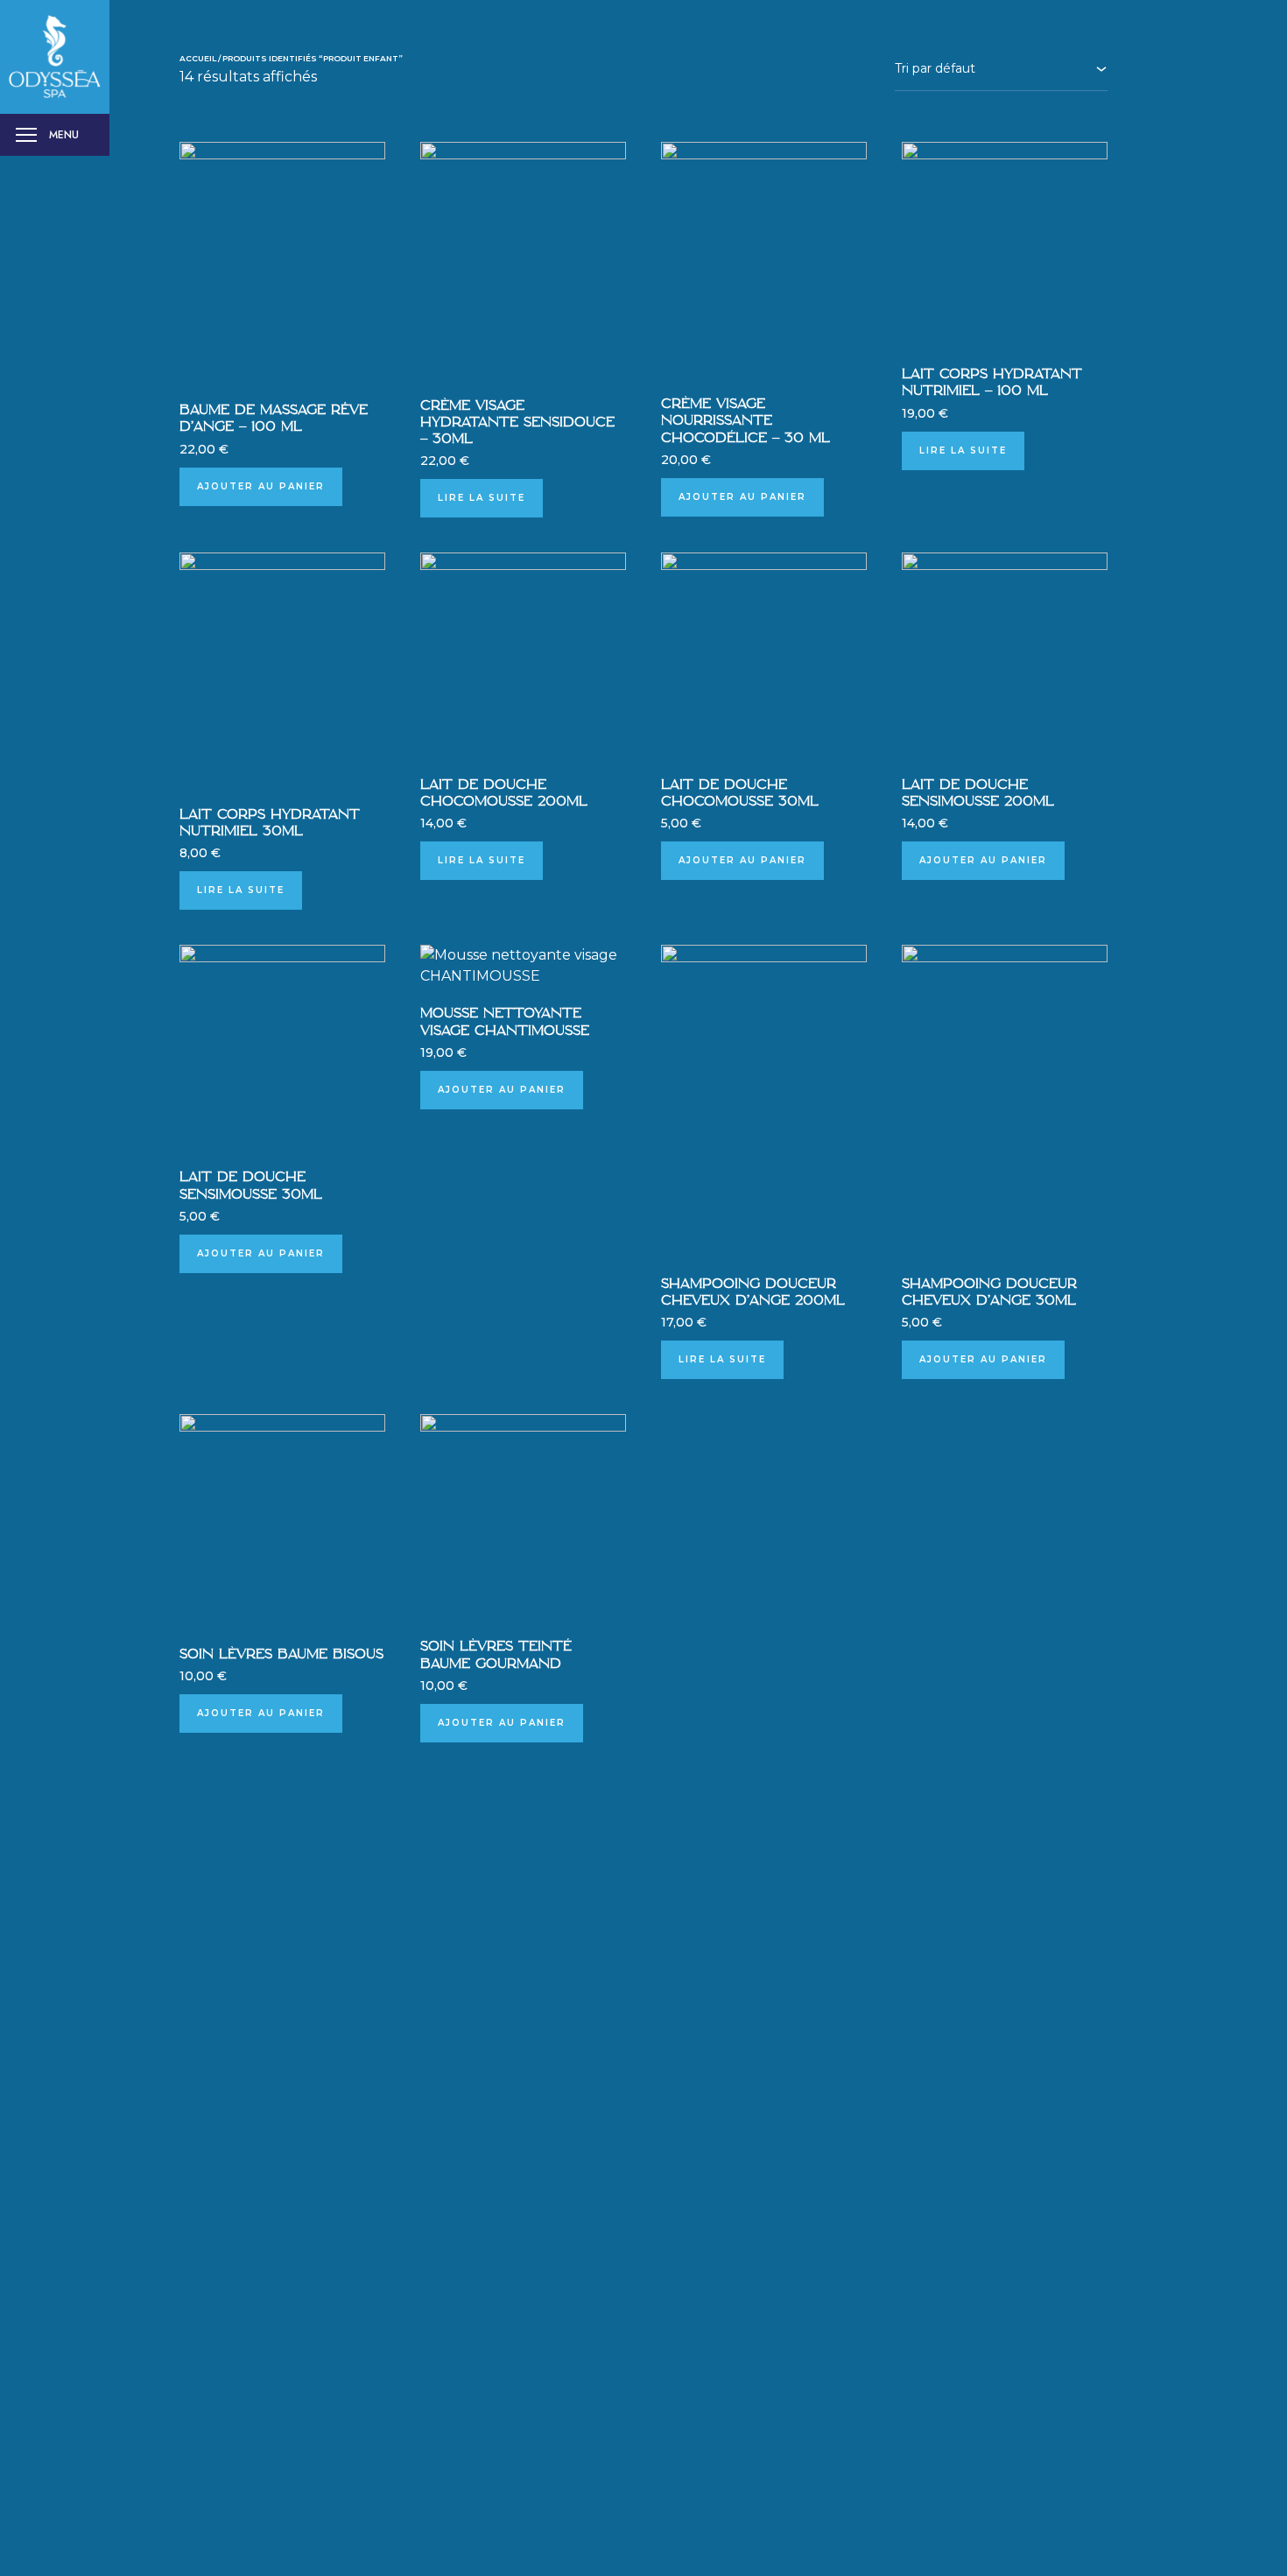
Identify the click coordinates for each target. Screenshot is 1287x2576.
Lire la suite (482, 498)
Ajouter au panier (261, 486)
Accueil (198, 58)
